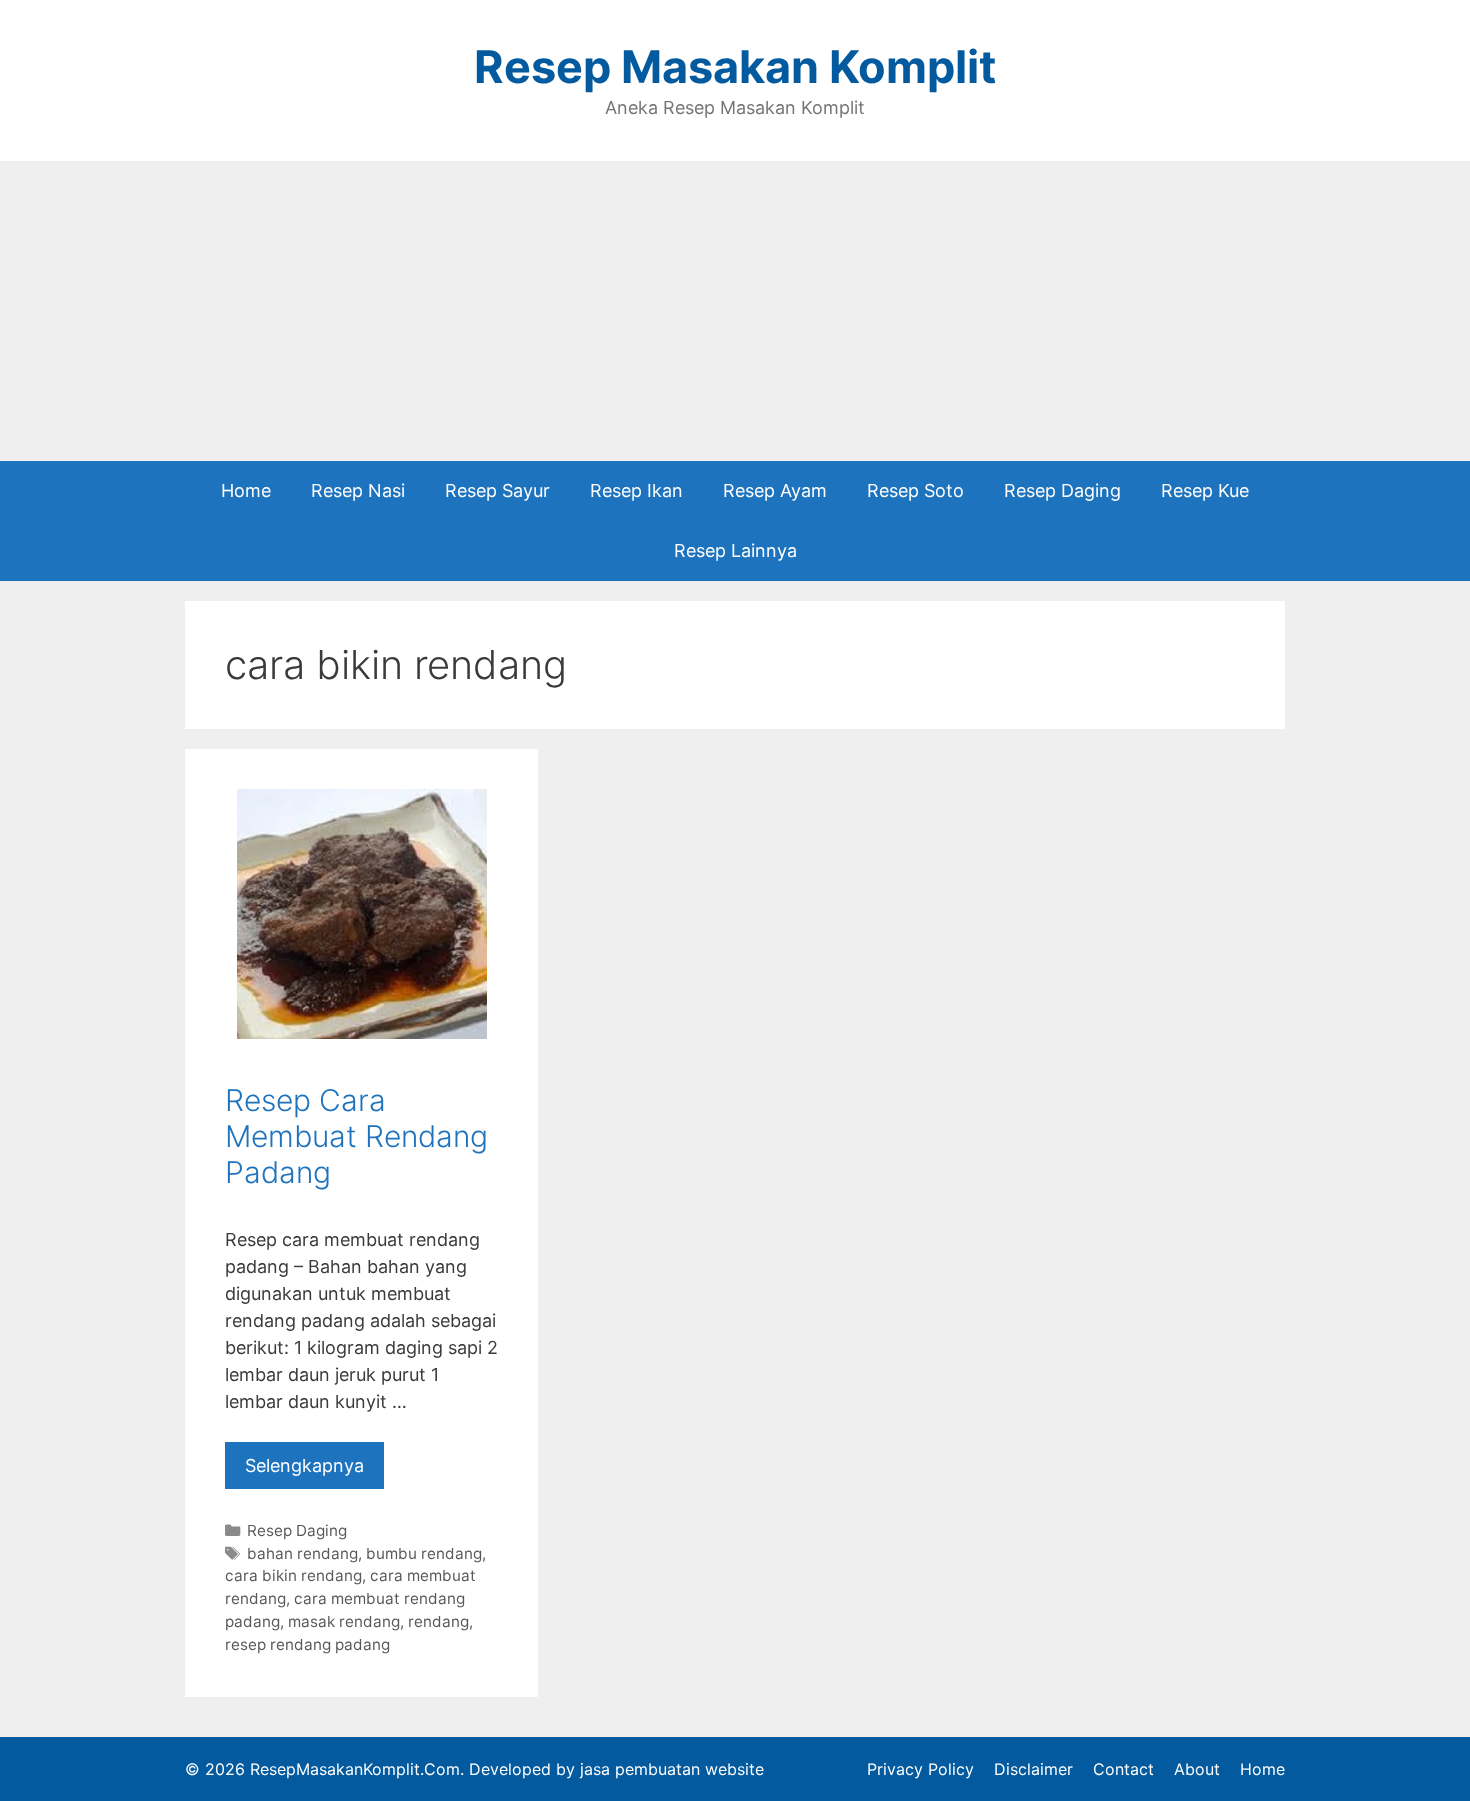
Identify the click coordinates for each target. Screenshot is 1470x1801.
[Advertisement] (735, 311)
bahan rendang (302, 1553)
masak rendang (344, 1621)
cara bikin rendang (293, 1575)
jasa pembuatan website (672, 1769)
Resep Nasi (358, 490)
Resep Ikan (636, 490)
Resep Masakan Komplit (735, 66)
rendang (438, 1621)
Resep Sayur (497, 490)
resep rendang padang (307, 1644)
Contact (1123, 1769)
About (1197, 1769)
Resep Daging (1062, 490)
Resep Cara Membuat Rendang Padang (356, 1136)
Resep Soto (915, 490)
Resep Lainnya (735, 550)
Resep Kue (1205, 490)
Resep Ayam (775, 490)
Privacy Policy (920, 1769)
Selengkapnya (304, 1465)
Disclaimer (1033, 1769)
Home (246, 490)
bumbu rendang (424, 1553)
